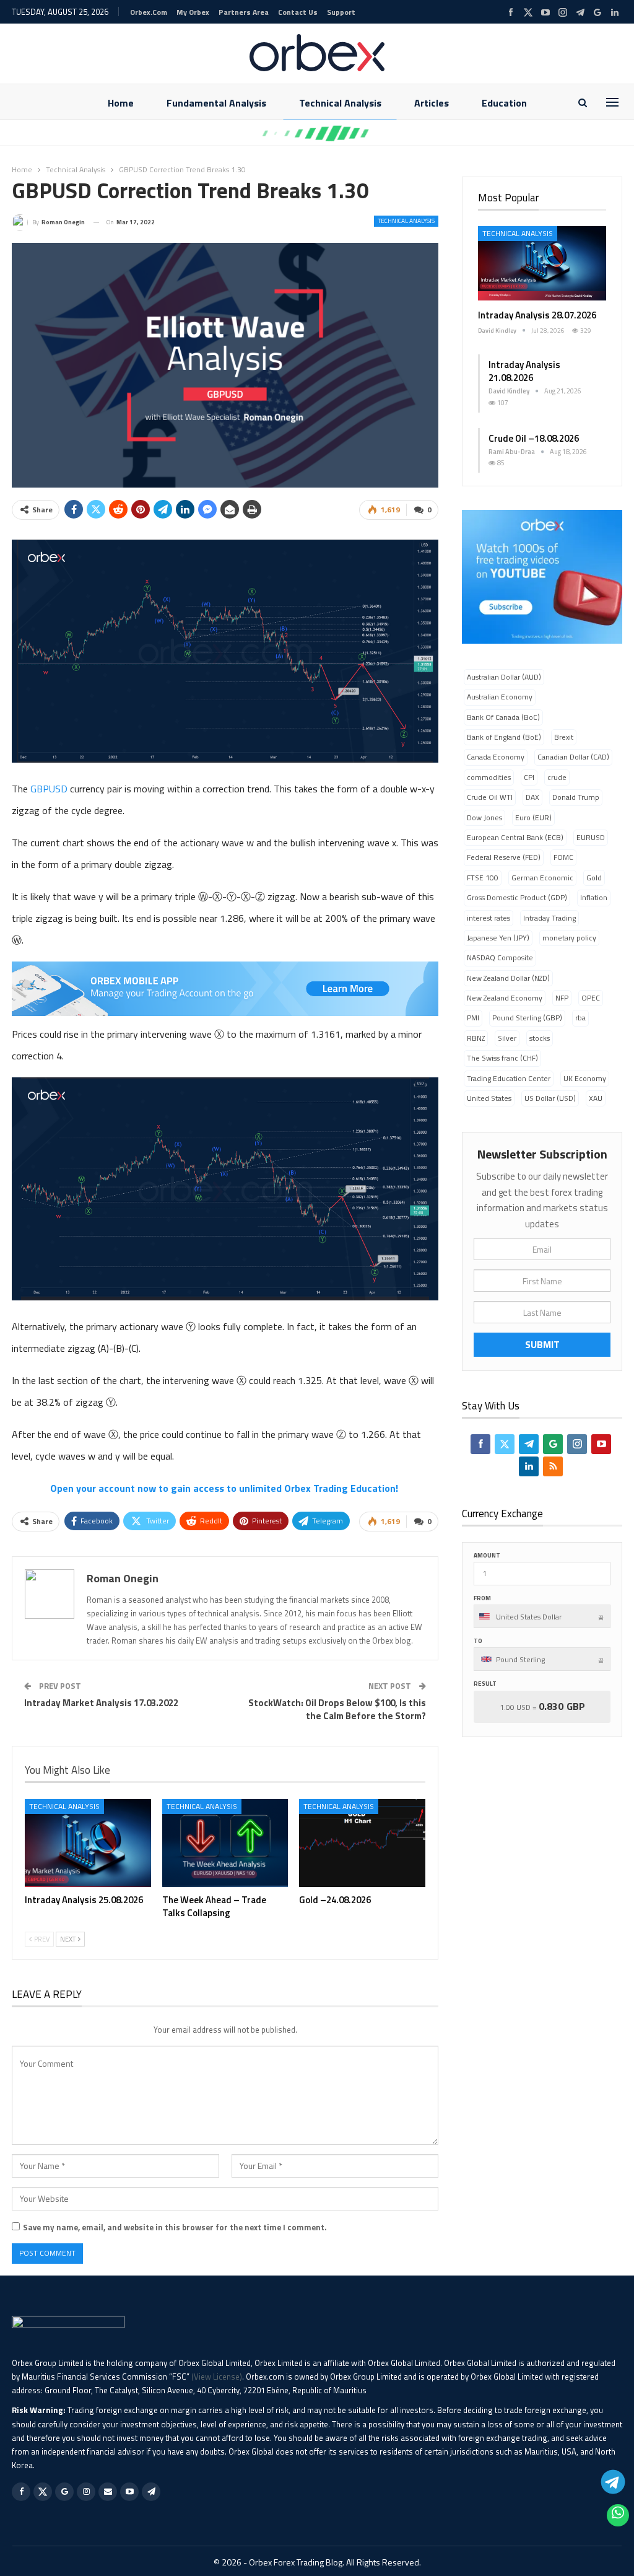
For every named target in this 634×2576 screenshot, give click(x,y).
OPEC (591, 998)
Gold (594, 878)
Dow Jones (484, 817)
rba (580, 1018)
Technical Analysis (340, 103)
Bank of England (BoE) (504, 737)
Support (341, 12)
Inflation (594, 897)
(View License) (217, 2377)
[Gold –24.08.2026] (362, 1843)
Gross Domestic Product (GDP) (517, 897)
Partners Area (244, 12)
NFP (562, 998)
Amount (487, 1555)
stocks (540, 1038)
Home (121, 103)
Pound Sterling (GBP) (527, 1018)
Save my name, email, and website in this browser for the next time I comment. (175, 2227)
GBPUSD (49, 789)
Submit (542, 1344)
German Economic (542, 878)
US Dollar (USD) (550, 1098)
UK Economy (585, 1078)
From (482, 1598)
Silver (507, 1038)
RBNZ (476, 1038)
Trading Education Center (509, 1078)
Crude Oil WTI (490, 797)
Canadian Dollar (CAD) (573, 757)
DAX (532, 797)
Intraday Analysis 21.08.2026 (524, 371)
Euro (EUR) (533, 817)
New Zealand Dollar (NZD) (508, 978)
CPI (529, 777)
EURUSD (591, 837)
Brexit (564, 737)
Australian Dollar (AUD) (504, 677)
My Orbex (193, 12)
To (478, 1641)
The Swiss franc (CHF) (502, 1058)
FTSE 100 (483, 878)
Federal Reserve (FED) (504, 857)
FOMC (563, 857)
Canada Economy (496, 757)
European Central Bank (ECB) (515, 837)
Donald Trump (576, 797)
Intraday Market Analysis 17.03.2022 (101, 1703)
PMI (473, 1018)
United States (489, 1098)
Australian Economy (500, 697)
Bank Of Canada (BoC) (503, 717)
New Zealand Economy (505, 998)
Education (504, 103)
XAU (596, 1098)
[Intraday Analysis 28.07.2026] (542, 263)
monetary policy (569, 938)
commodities (489, 777)
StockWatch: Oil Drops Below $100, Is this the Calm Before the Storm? (337, 1709)
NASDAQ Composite (500, 957)
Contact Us (298, 12)
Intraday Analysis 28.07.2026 (537, 315)
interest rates (489, 918)
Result (485, 1684)
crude (557, 777)
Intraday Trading (549, 918)
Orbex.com (149, 12)
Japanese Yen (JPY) (498, 938)
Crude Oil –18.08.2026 (534, 438)
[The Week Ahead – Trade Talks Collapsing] (225, 1843)
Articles (432, 103)
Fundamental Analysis (216, 103)
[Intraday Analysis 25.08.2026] (88, 1843)
